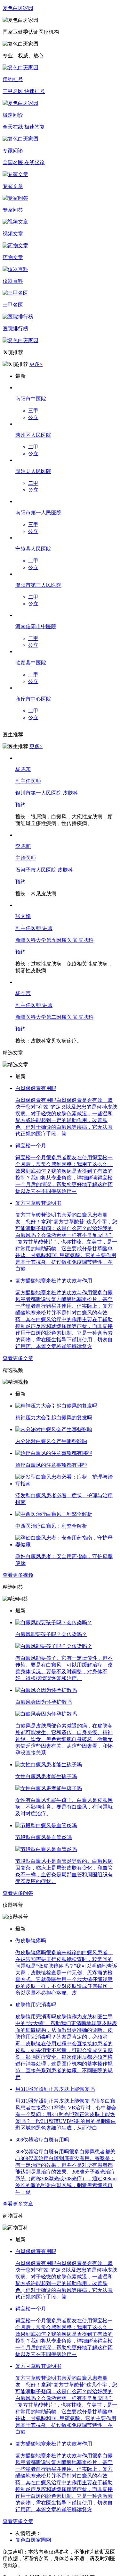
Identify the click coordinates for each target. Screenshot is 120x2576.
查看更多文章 (18, 1358)
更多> (36, 364)
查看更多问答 (18, 1893)
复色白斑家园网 (33, 2540)
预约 (20, 805)
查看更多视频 (18, 1575)
